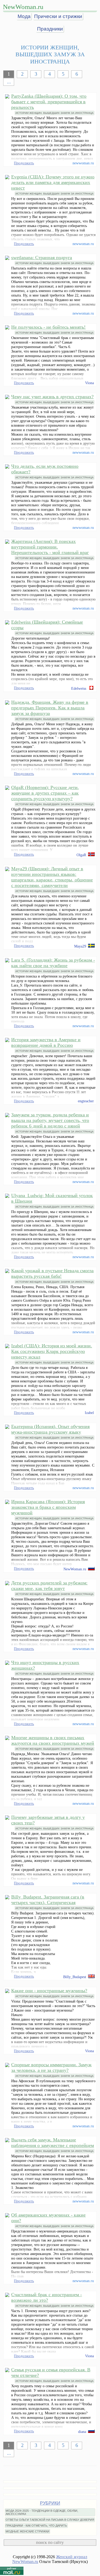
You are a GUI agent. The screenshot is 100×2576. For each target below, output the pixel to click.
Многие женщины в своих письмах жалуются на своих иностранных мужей (53, 1740)
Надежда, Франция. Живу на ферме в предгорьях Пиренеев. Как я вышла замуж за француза (50, 708)
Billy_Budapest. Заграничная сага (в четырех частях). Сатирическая (48, 1900)
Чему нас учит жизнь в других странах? (52, 397)
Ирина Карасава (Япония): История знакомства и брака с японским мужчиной (48, 1507)
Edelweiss (79, 688)
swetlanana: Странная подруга (42, 258)
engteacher (86, 1101)
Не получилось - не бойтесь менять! (48, 327)
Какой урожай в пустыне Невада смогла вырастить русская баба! (52, 1273)
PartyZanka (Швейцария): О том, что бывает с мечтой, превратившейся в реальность (49, 102)
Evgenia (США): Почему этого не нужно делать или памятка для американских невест (53, 182)
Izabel (89, 1413)
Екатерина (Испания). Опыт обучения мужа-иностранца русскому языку (50, 1429)
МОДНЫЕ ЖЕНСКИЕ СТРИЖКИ (27, 2531)
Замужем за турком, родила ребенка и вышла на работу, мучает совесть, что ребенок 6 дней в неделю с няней (50, 1120)
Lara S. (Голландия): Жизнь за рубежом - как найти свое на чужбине (53, 963)
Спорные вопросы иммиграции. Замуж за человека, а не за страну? (51, 2067)
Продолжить (24, 163)
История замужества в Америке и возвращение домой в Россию (46, 1042)
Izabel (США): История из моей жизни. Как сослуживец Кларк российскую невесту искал (52, 1351)
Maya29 (80, 946)
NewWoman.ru (23, 7)
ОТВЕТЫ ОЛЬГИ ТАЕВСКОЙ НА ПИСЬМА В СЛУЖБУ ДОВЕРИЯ (50, 2520)
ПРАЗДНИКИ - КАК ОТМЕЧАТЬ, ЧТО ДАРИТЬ (36, 2526)
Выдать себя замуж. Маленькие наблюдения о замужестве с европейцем (53, 2143)
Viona (89, 383)
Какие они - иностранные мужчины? (49, 1991)
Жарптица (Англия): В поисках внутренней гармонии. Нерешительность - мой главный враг (50, 547)
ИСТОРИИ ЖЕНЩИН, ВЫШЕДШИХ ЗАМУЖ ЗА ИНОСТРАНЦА (55, 113)
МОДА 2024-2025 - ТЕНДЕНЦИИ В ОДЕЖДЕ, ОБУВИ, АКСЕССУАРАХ (42, 2512)
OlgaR (81, 855)
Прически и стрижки (58, 16)
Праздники (50, 29)
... (9, 82)
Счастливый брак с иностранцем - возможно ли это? (47, 2297)
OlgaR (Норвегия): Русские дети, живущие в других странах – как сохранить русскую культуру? (45, 793)
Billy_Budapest (75, 1977)
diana (82, 2432)
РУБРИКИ (50, 2503)
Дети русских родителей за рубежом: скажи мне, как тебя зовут (49, 1586)
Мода (24, 16)
